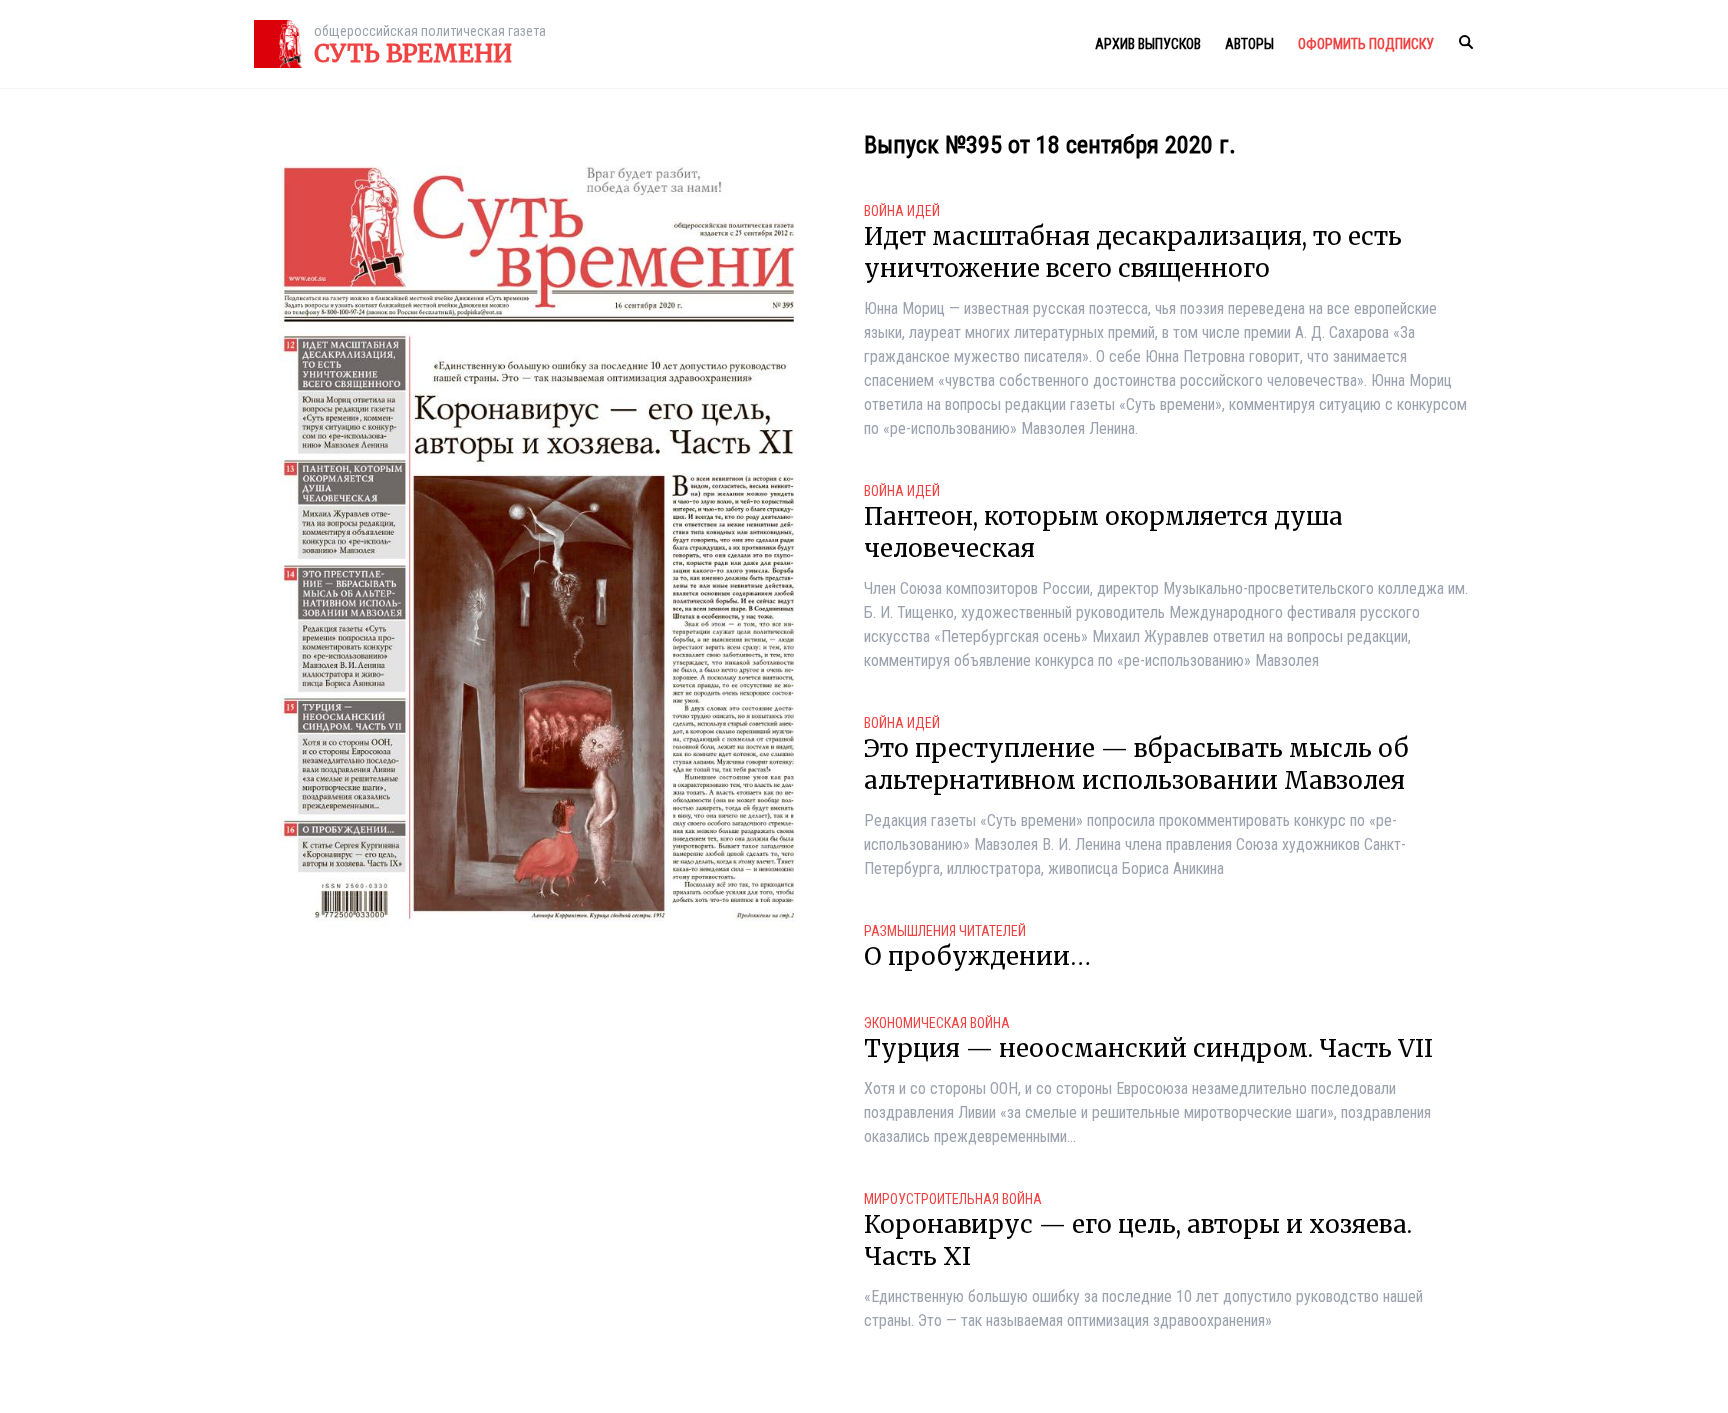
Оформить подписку (1366, 44)
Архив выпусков (1148, 44)
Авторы (1249, 44)
